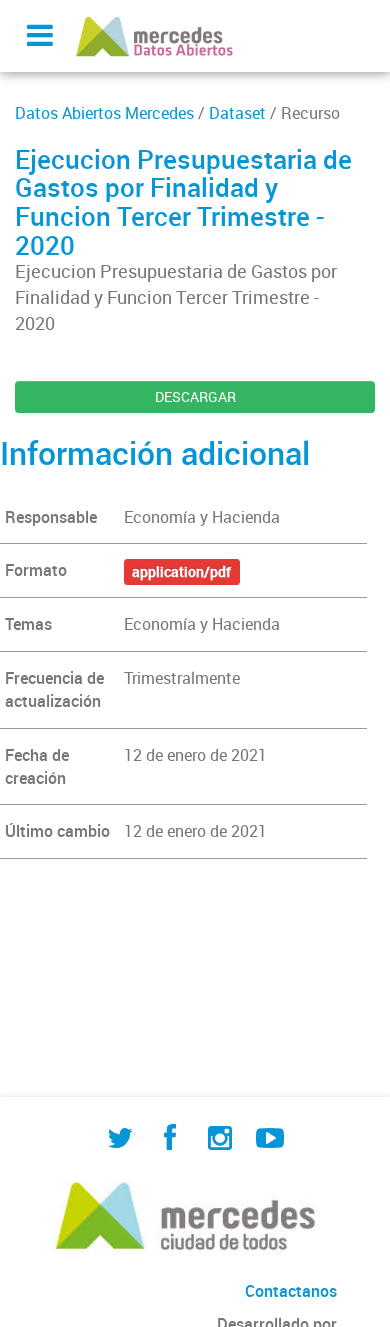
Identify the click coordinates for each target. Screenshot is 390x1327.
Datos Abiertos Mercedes (104, 113)
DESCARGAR (195, 396)
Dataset (237, 113)
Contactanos (291, 1291)
